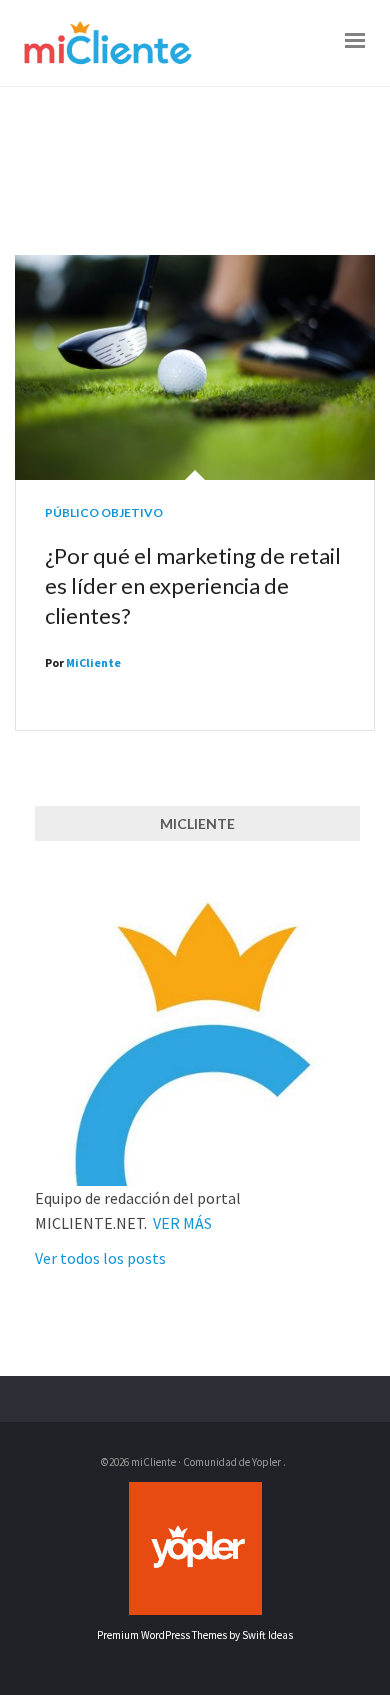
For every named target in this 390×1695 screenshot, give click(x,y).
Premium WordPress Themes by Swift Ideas (195, 1635)
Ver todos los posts (100, 1258)
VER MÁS (182, 1223)
